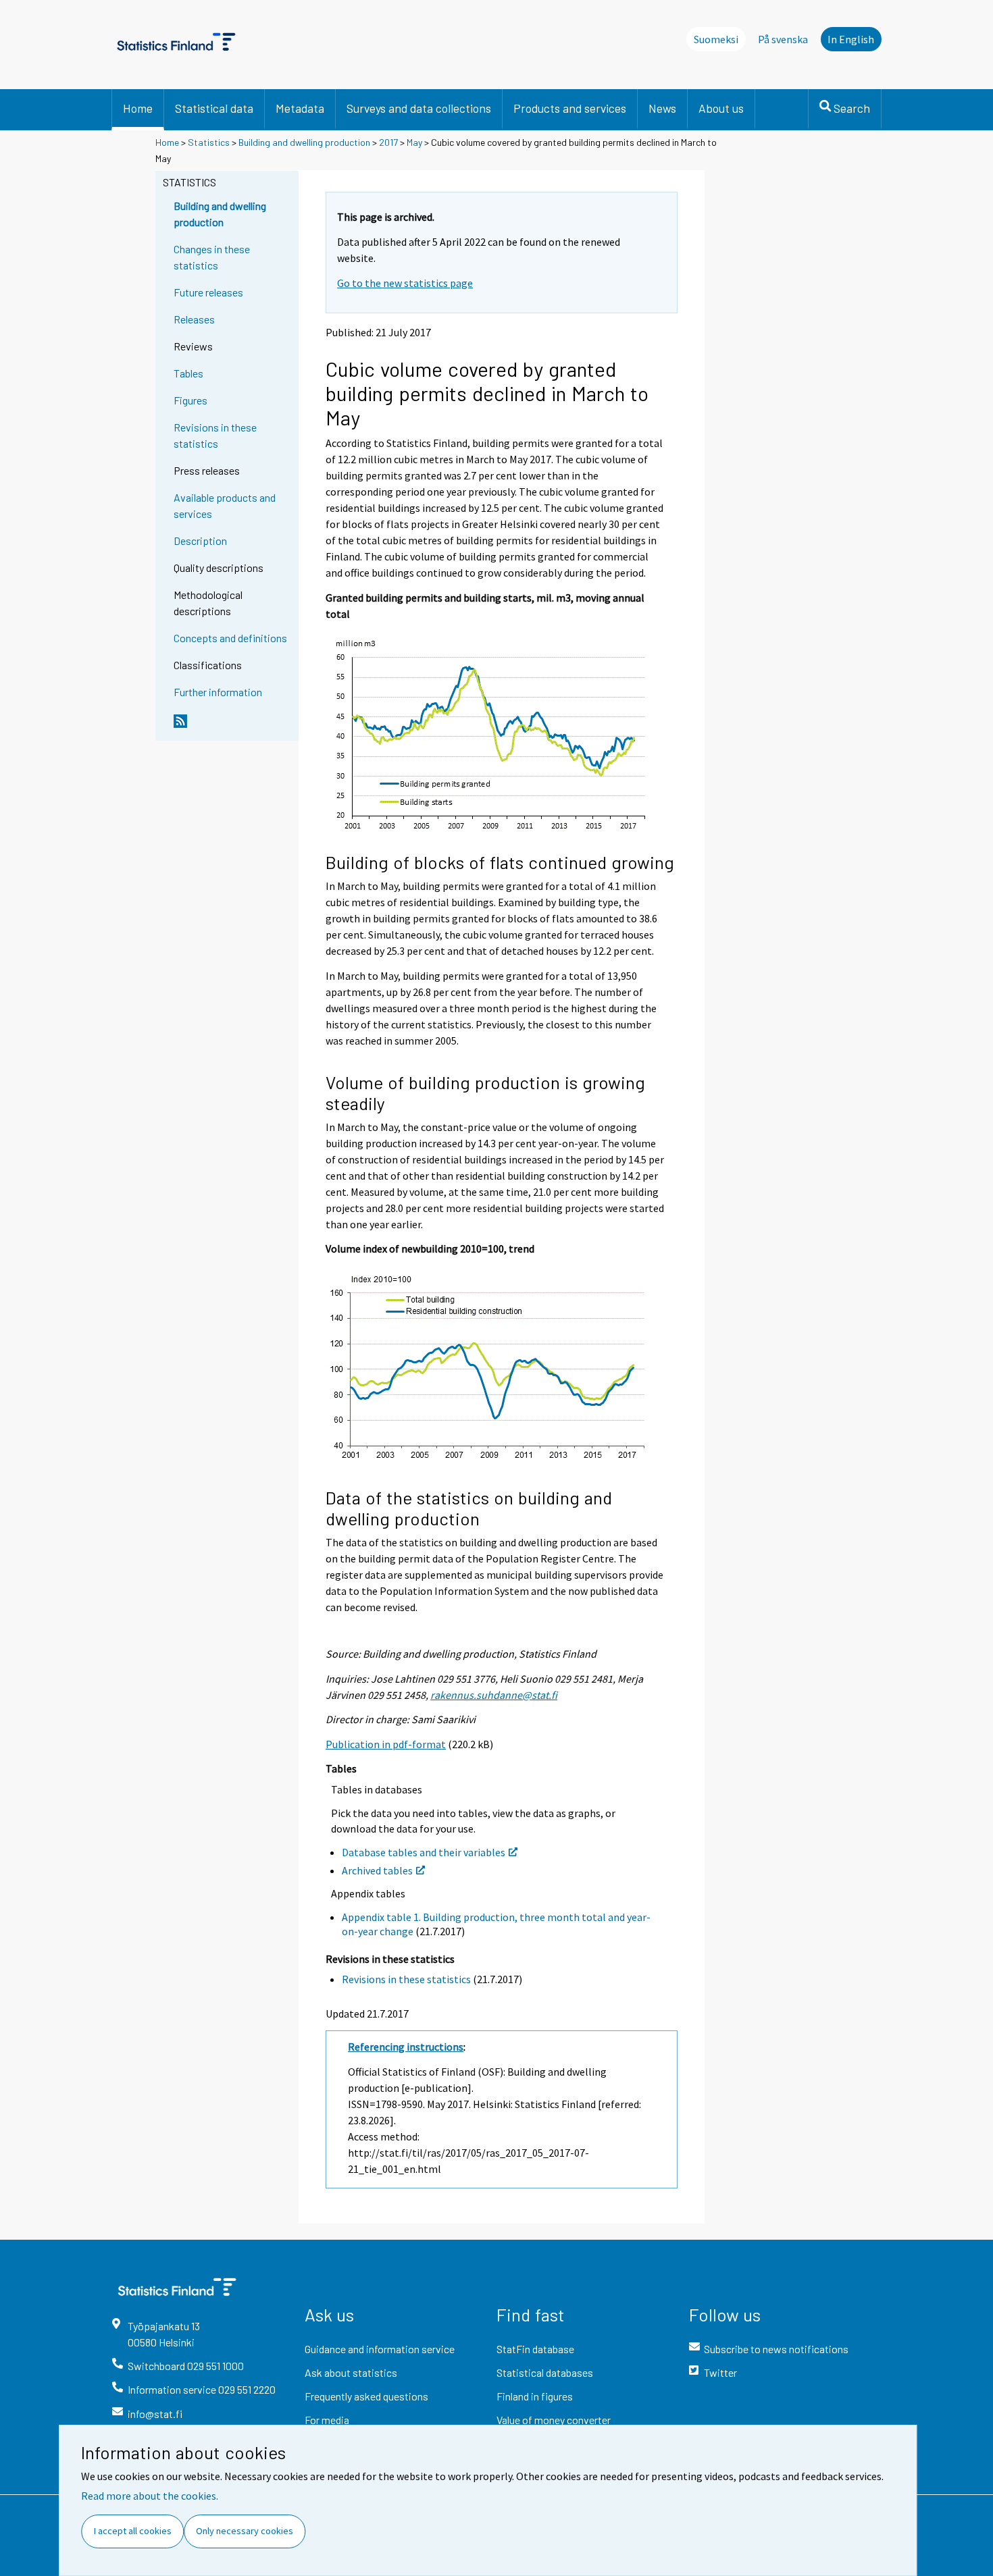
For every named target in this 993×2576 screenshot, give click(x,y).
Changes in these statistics (212, 257)
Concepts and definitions (230, 638)
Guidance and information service (380, 2349)
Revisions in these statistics (215, 435)
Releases (194, 319)
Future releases (208, 292)
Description (200, 541)
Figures (190, 400)
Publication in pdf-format (386, 1744)
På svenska (783, 39)
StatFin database (535, 2349)
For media (327, 2420)
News (662, 108)
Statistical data (214, 108)
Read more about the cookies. (150, 2496)
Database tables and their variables (424, 1852)
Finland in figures (535, 2396)
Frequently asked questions (366, 2396)
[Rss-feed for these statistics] (233, 727)
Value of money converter (554, 2420)
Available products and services (225, 505)
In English (851, 39)
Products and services (570, 108)
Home (138, 108)
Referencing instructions (406, 2047)
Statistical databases (545, 2372)
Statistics (209, 142)
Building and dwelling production (304, 142)
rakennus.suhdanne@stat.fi (494, 1695)
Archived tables (377, 1870)
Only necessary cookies (245, 2531)
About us (721, 108)
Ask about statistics (351, 2372)
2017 (388, 142)
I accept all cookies (133, 2531)
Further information (218, 692)
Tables (188, 373)
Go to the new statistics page (405, 283)
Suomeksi (716, 39)
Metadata (300, 108)
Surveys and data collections (419, 108)
